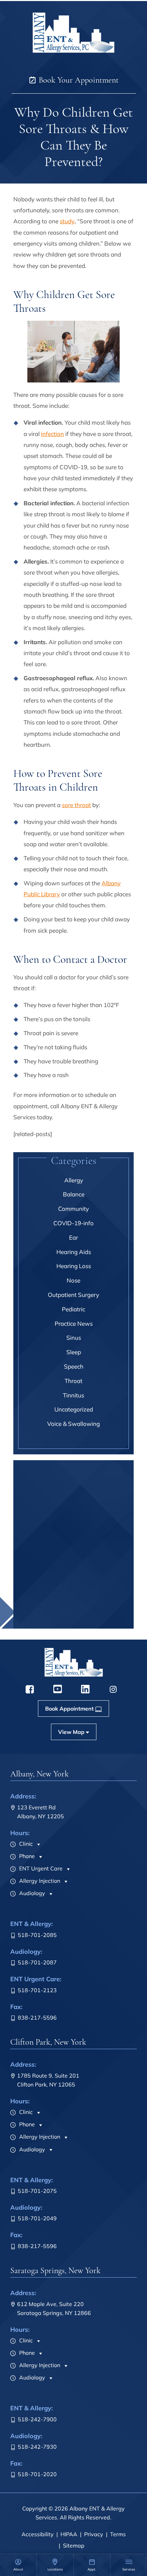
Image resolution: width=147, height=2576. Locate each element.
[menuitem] (18, 2565)
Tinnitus (73, 1395)
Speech (74, 1366)
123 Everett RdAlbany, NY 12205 (41, 1812)
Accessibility (38, 2534)
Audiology (31, 1893)
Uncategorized (74, 1409)
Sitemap (74, 2545)
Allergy (74, 1180)
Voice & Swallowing (73, 1424)
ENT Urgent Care (40, 1868)
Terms (118, 2534)
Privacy (94, 2534)
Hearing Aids (74, 1252)
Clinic (25, 1844)
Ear (73, 1237)
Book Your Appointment (78, 80)
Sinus (74, 1338)
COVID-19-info (73, 1223)
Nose (73, 1280)
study (67, 221)
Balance (74, 1194)
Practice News (74, 1324)
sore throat (76, 805)
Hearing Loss (74, 1266)
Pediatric (73, 1309)
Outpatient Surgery (73, 1295)
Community (73, 1209)
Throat (73, 1381)
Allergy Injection (39, 1881)
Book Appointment (69, 1621)
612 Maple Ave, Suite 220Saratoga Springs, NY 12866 (54, 2308)
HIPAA (69, 2534)
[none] (18, 2565)
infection (52, 434)
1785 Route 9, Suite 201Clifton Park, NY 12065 (48, 2080)
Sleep (74, 1352)
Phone (26, 1856)
